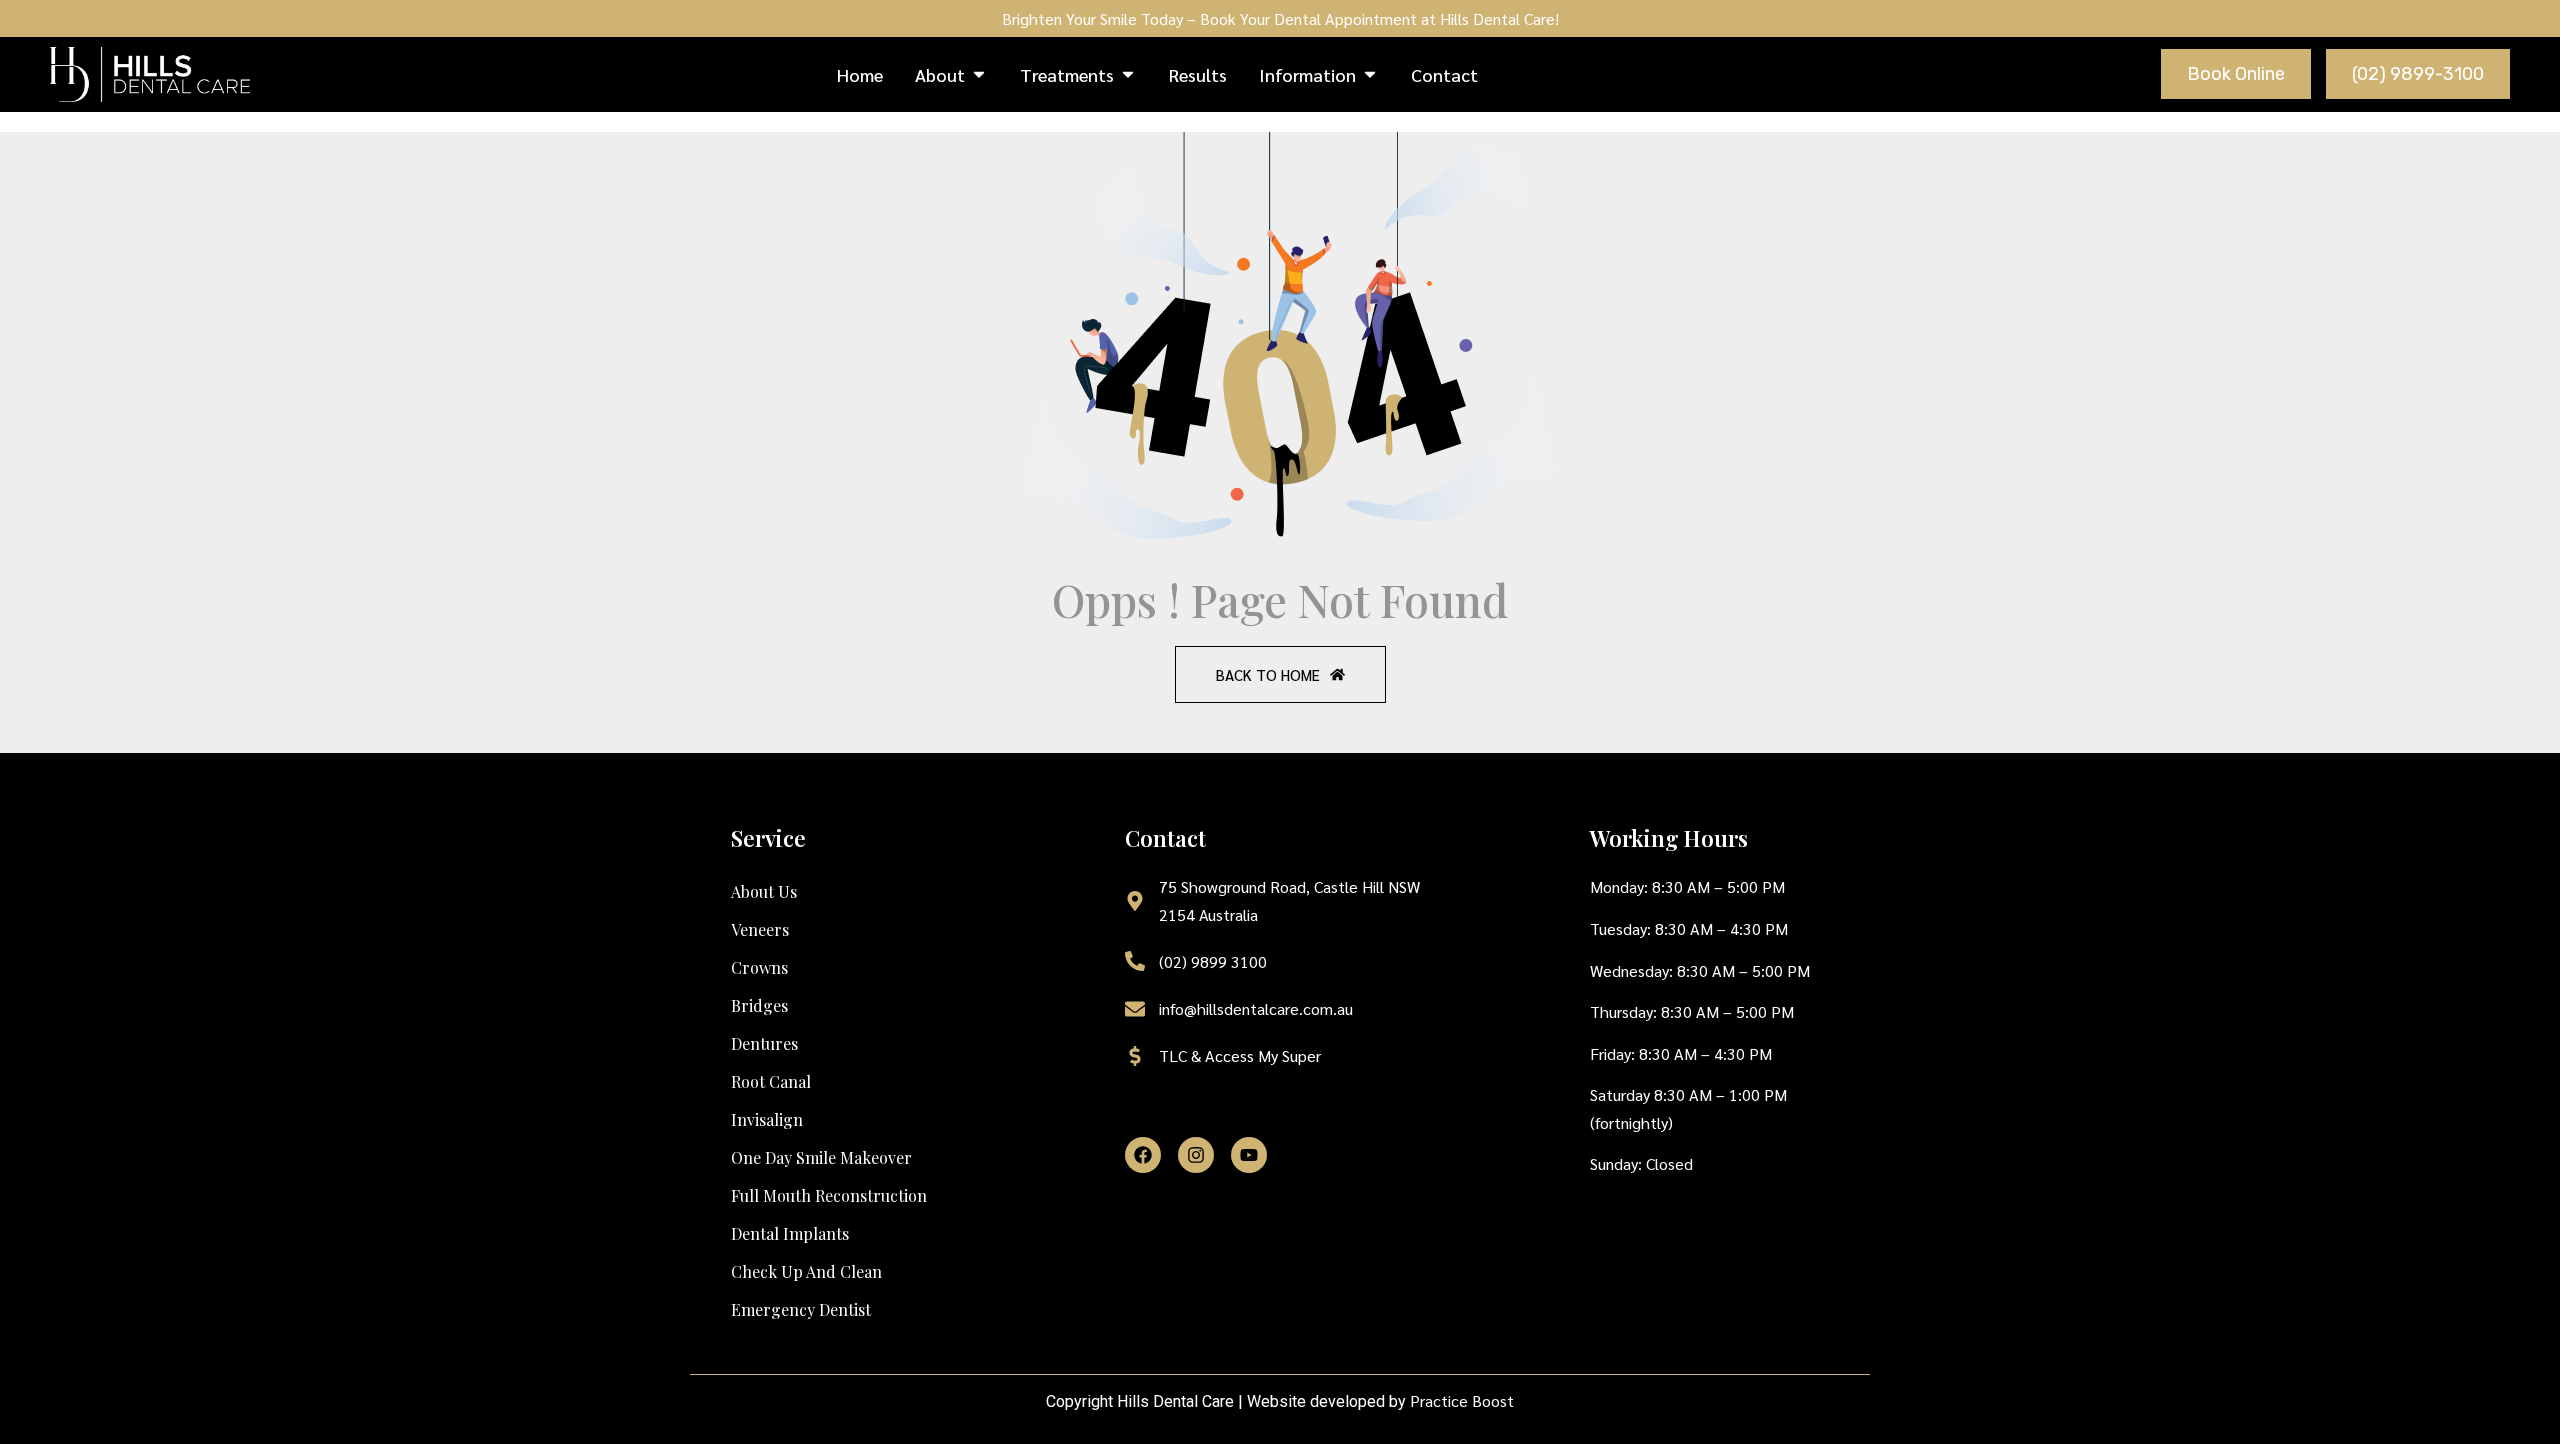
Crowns (759, 967)
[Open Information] (1370, 74)
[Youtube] (1249, 1155)
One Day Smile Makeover (821, 1157)
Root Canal (771, 1081)
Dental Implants (790, 1233)
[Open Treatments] (1128, 74)
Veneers (760, 929)
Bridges (759, 1005)
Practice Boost (1462, 1400)
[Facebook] (1143, 1155)
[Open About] (979, 74)
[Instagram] (1196, 1155)
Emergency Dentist (801, 1309)
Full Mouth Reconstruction (829, 1195)
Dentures (764, 1043)
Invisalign (767, 1119)
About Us (764, 891)
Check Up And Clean (806, 1271)
